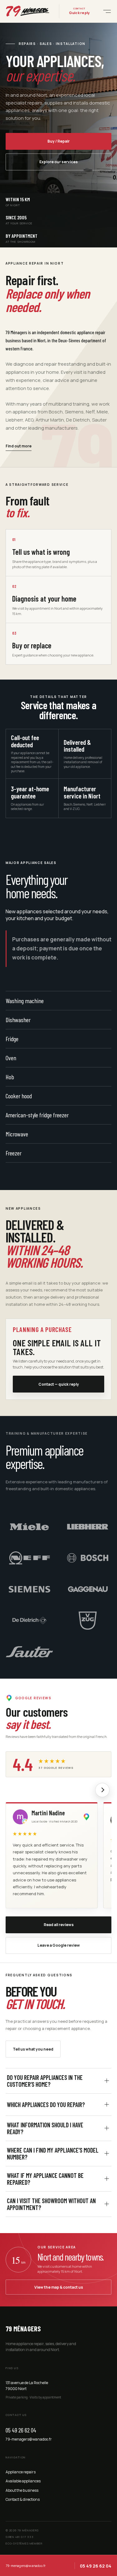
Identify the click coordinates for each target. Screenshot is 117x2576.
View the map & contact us (59, 2287)
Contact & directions (23, 2499)
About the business (22, 2490)
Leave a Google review (59, 1945)
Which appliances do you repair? (46, 2105)
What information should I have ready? (45, 2128)
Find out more (19, 446)
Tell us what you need (33, 2049)
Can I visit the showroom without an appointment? (51, 2204)
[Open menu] (105, 11)
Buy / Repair (58, 141)
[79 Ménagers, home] (28, 11)
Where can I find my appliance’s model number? (53, 2154)
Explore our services (58, 162)
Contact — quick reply (59, 1384)
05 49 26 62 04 (21, 2430)
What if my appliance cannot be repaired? (45, 2179)
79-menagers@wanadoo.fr (29, 2439)
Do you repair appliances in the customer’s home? (45, 2081)
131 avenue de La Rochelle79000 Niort (27, 2386)
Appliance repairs (21, 2472)
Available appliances (23, 2481)
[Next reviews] (102, 1790)
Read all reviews (59, 1925)
